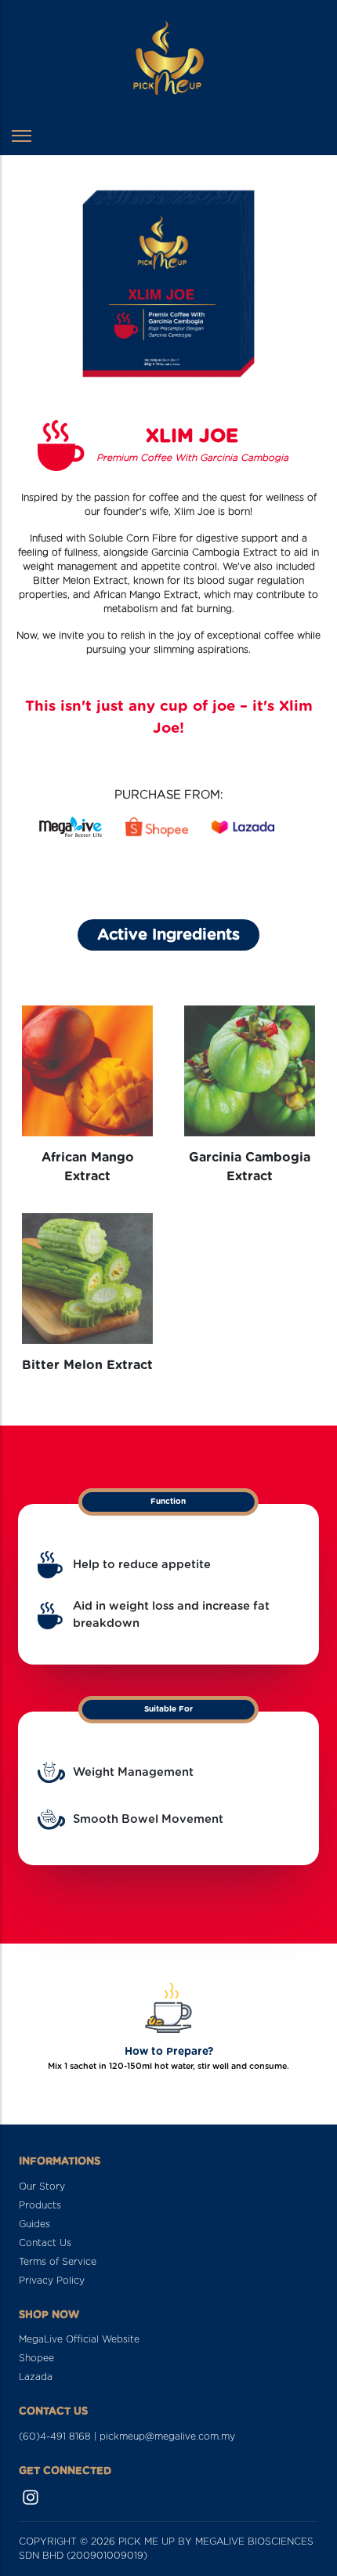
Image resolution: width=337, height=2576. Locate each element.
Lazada (36, 2377)
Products (40, 2205)
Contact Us (45, 2243)
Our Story (42, 2187)
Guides (34, 2224)
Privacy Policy (52, 2281)
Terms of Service (58, 2262)
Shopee (36, 2358)
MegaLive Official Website (79, 2339)
